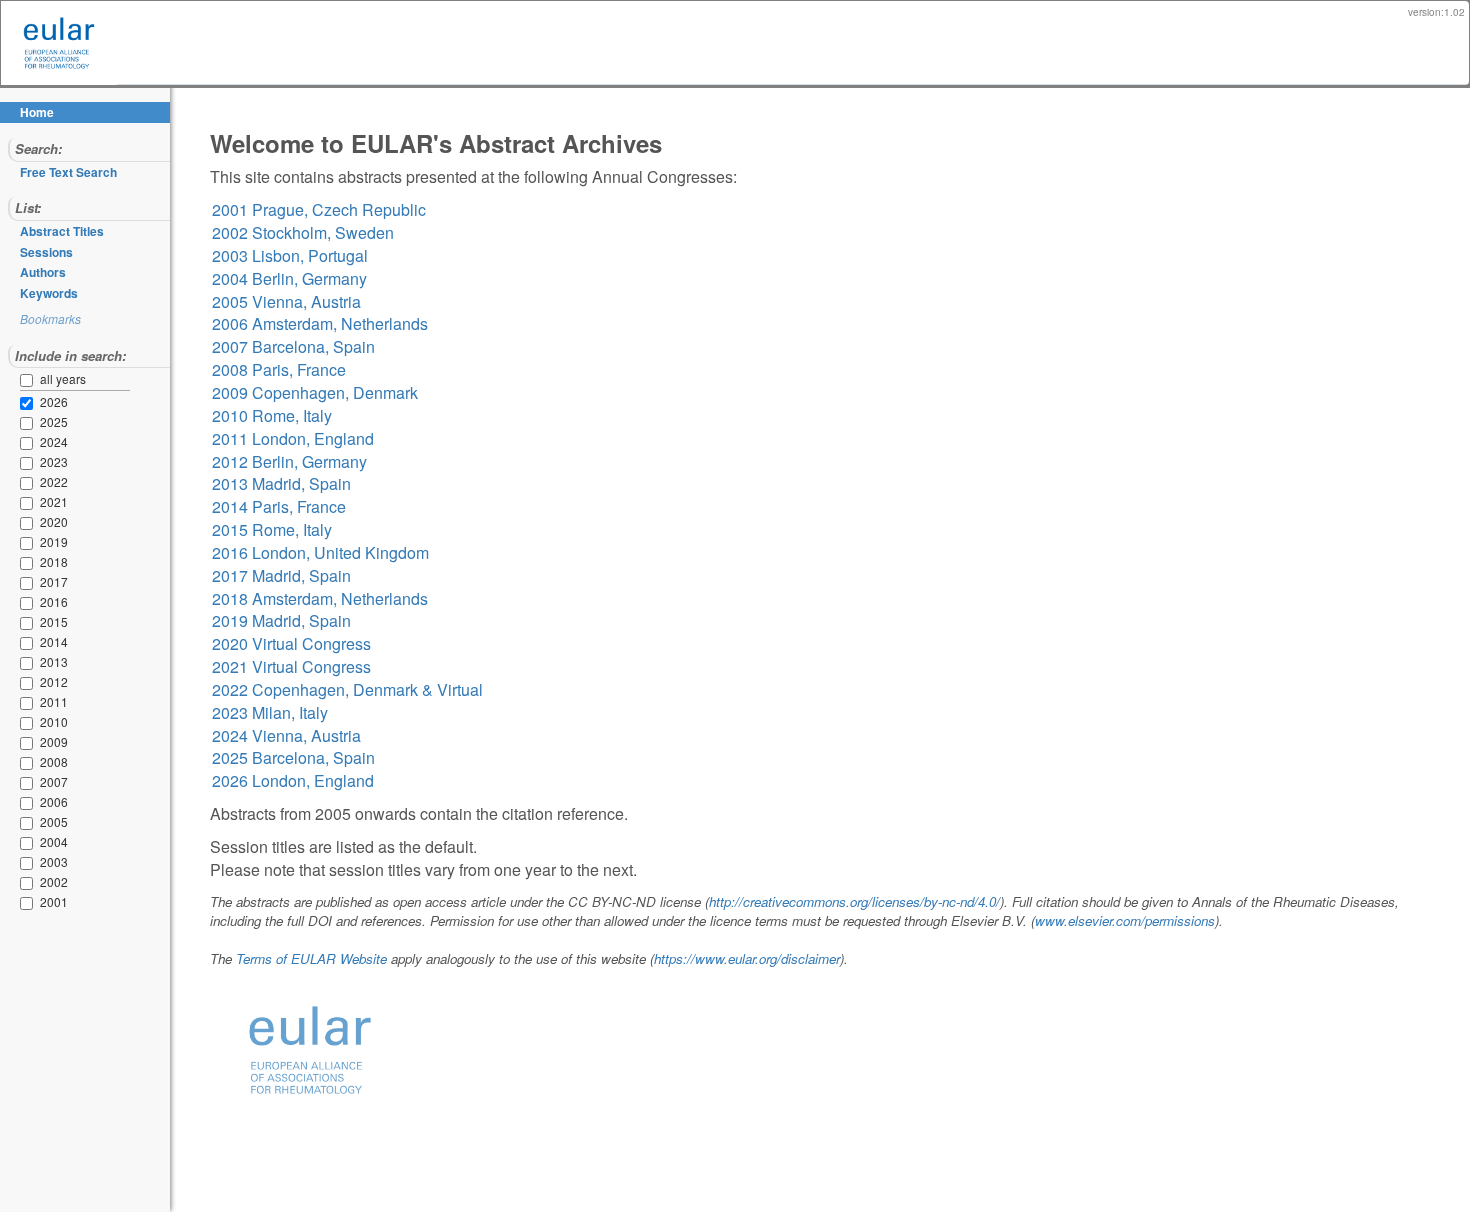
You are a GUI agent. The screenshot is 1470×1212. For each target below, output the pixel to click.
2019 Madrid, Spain (281, 620)
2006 (30, 803)
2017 (30, 583)
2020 (30, 523)
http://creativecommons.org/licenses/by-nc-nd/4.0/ (854, 901)
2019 (30, 543)
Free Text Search (68, 172)
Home (37, 112)
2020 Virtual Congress (291, 643)
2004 (30, 843)
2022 (30, 483)
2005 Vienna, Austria (286, 301)
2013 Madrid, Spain (281, 483)
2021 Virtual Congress (291, 666)
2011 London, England (293, 438)
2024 (30, 443)
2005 (30, 823)
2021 (30, 503)
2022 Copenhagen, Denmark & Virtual (347, 689)
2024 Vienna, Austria (286, 735)
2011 (30, 703)
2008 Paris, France (279, 369)
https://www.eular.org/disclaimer (747, 958)
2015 (30, 623)
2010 (30, 723)
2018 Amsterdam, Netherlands (320, 598)
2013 (30, 663)
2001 (30, 903)
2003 (30, 863)
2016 (30, 603)
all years (63, 378)
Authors (43, 272)
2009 (30, 743)
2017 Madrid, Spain (281, 575)
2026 (30, 403)
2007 (30, 783)
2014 (30, 643)
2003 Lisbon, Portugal (290, 255)
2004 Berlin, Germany (289, 278)
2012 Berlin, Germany (289, 461)
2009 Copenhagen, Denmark (315, 392)
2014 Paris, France (279, 506)
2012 (30, 683)
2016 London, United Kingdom (320, 552)
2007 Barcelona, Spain (293, 346)
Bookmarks (50, 318)
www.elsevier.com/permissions (1125, 920)
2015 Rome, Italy (272, 529)
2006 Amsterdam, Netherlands (320, 323)
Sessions (46, 252)
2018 (30, 563)
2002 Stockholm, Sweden (303, 232)
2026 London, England (293, 780)
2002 (30, 883)
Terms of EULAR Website (311, 958)
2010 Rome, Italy (272, 415)
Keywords (49, 293)
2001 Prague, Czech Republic (319, 209)
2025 (30, 423)
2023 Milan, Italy (270, 712)
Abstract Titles (62, 231)
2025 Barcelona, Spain (293, 757)
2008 (30, 763)
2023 (30, 463)
